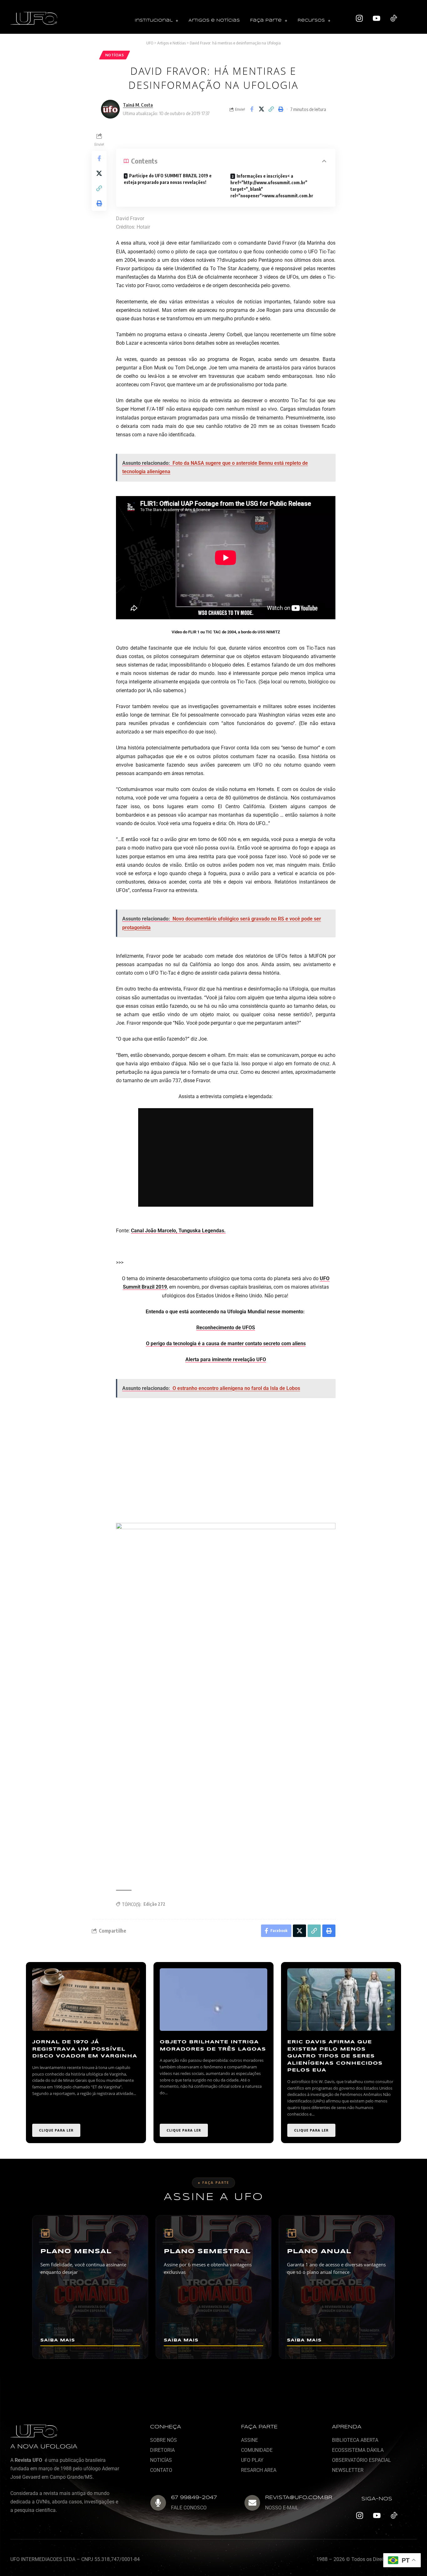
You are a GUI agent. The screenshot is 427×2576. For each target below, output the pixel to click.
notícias (115, 55)
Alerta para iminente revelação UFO (226, 1359)
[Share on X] (261, 109)
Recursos (311, 20)
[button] (156, 21)
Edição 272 (154, 1904)
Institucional (154, 20)
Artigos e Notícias (214, 20)
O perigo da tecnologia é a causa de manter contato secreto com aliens (226, 1344)
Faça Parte (266, 20)
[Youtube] (377, 18)
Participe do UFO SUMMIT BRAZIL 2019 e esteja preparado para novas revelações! (168, 179)
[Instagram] (359, 18)
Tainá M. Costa (138, 105)
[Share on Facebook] (252, 109)
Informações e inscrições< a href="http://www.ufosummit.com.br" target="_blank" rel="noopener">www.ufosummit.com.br (272, 186)
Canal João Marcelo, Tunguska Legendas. (178, 1231)
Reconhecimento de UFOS (226, 1328)
